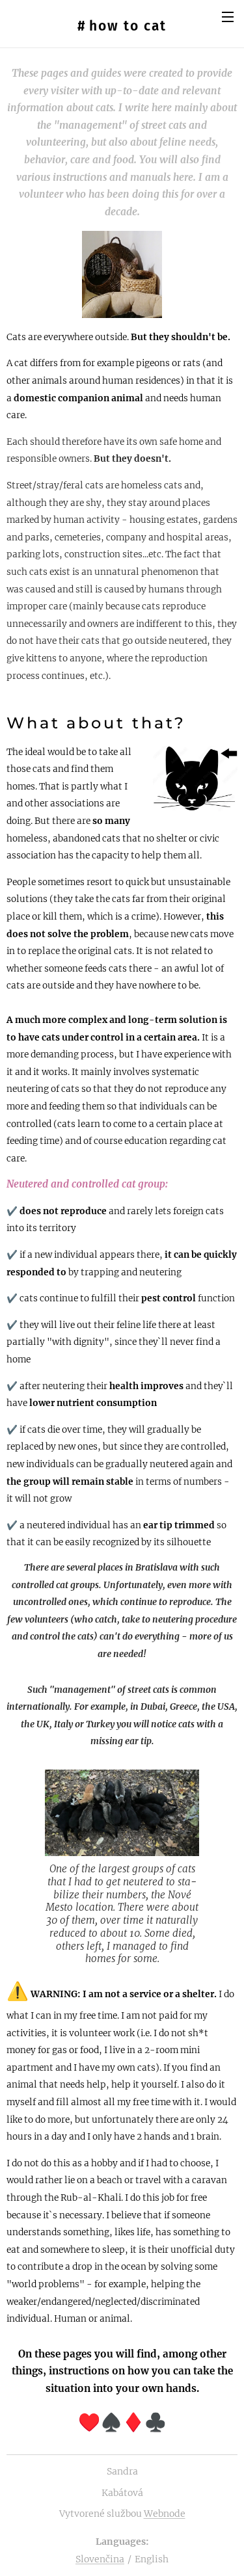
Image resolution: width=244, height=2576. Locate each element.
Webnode (165, 2514)
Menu (228, 16)
